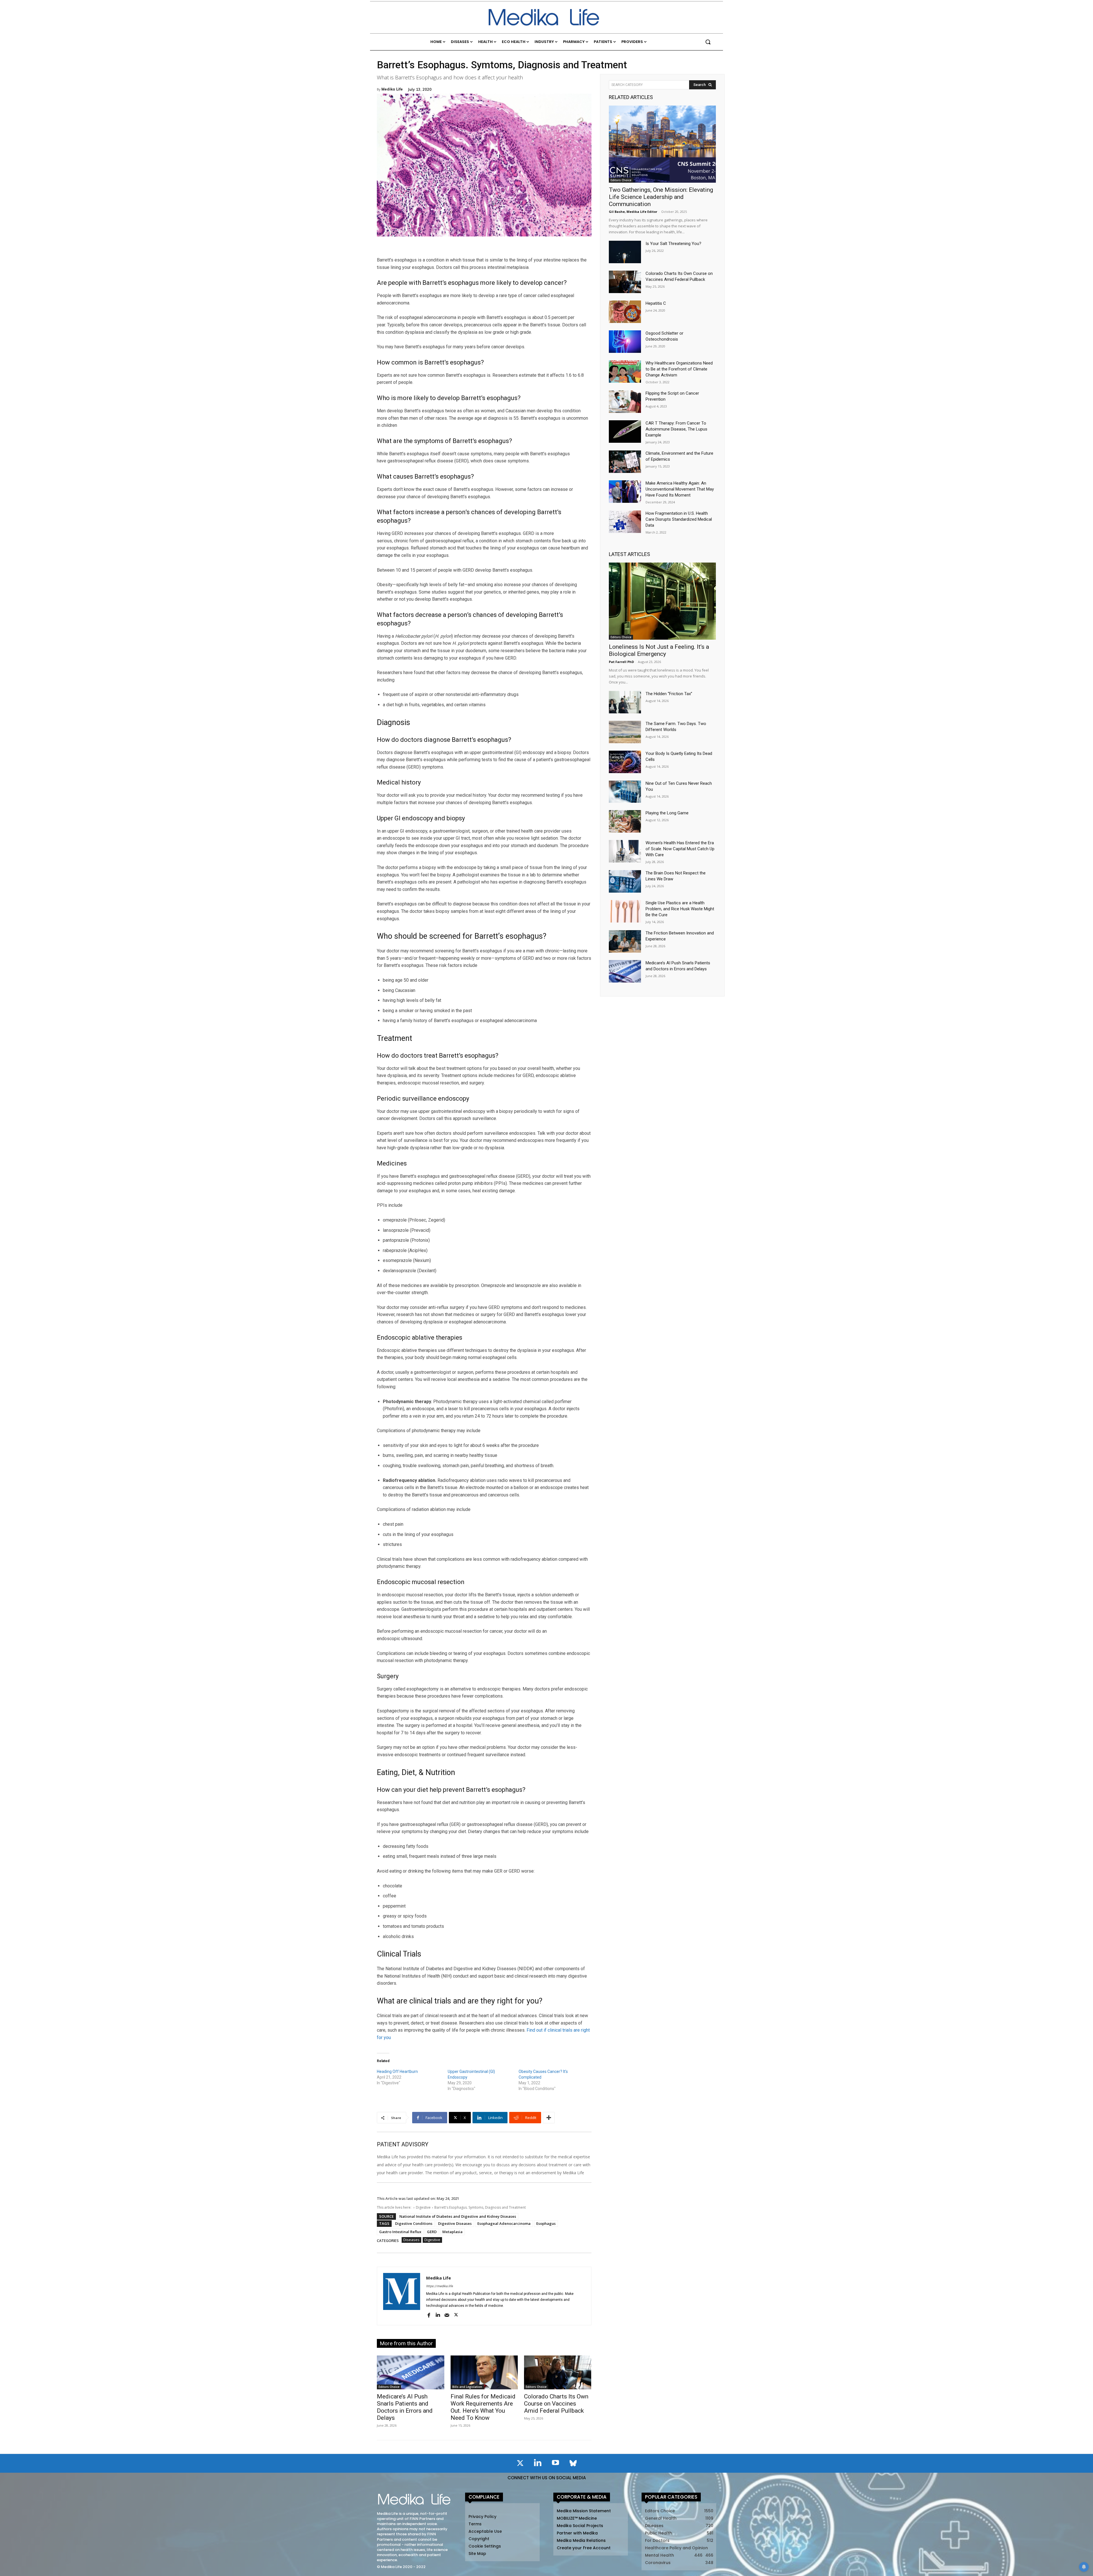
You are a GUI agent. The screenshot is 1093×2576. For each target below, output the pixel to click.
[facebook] (429, 2315)
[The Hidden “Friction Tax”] (625, 702)
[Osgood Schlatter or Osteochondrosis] (625, 342)
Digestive (423, 2207)
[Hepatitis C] (625, 312)
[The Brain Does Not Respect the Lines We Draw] (625, 881)
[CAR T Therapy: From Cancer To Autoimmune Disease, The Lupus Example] (625, 432)
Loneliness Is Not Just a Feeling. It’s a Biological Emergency (659, 650)
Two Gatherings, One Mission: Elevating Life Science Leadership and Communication (661, 197)
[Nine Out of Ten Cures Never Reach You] (625, 792)
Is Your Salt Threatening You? (673, 244)
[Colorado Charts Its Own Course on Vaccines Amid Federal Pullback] (558, 2372)
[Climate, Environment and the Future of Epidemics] (625, 462)
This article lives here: (395, 2207)
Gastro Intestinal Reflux (400, 2232)
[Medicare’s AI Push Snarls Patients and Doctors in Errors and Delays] (411, 2372)
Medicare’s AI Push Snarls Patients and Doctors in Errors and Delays (405, 2407)
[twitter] (456, 2315)
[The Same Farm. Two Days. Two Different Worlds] (625, 732)
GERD (432, 2232)
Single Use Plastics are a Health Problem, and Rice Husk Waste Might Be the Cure (680, 909)
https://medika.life (439, 2286)
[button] (708, 42)
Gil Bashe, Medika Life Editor (633, 212)
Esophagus (546, 2223)
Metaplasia (452, 2232)
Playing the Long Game (667, 813)
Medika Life (392, 89)
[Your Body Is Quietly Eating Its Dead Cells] (625, 762)
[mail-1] (447, 2315)
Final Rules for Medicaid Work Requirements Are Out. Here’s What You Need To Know (483, 2407)
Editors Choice (389, 2387)
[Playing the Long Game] (625, 821)
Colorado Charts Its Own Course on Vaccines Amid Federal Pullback (556, 2404)
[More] (549, 2118)
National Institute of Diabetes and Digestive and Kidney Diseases (458, 2216)
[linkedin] (438, 2315)
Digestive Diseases (455, 2223)
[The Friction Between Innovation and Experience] (625, 941)
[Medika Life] (402, 2296)
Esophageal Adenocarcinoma (504, 2223)
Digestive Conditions (414, 2223)
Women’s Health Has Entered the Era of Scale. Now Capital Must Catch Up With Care (680, 849)
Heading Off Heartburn (397, 2071)
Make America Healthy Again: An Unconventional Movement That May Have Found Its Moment (680, 489)
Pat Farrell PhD (621, 662)
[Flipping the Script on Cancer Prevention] (625, 402)
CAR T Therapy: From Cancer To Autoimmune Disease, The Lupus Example (676, 429)
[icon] (520, 2464)
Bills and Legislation (467, 2387)
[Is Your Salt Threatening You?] (625, 252)
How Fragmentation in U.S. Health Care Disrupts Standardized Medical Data (679, 519)
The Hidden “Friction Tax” (669, 694)
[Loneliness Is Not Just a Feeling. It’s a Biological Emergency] (662, 601)
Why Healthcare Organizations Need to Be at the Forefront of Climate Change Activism (679, 369)
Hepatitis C (656, 303)
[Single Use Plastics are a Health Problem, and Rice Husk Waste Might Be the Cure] (625, 911)
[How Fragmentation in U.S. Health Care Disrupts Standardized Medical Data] (625, 522)
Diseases (411, 2240)
